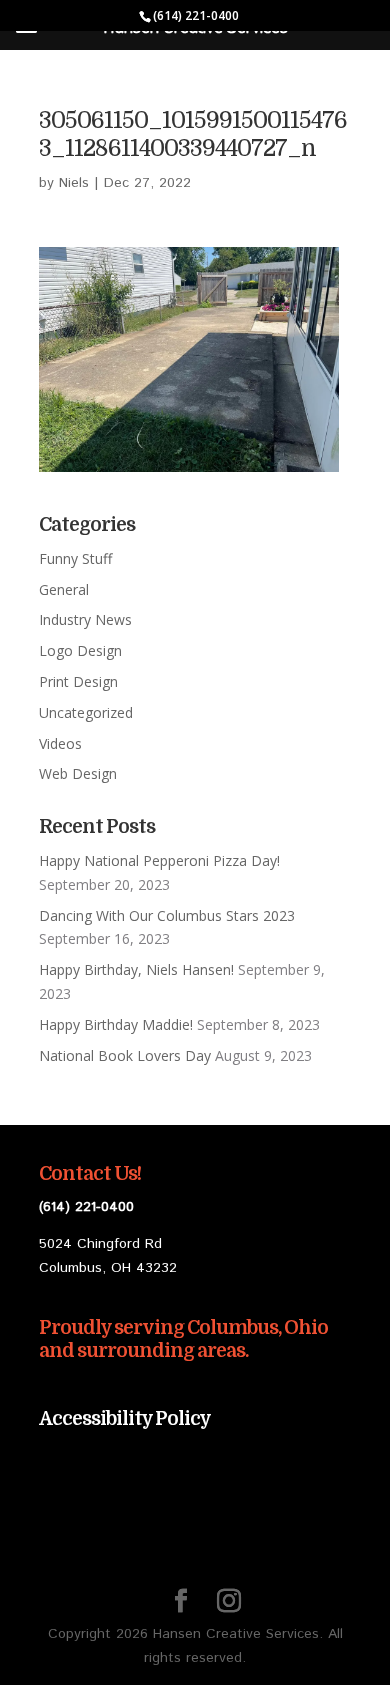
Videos (60, 743)
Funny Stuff (75, 558)
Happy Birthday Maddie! (116, 1024)
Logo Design (80, 650)
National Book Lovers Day (125, 1055)
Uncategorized (86, 712)
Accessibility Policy (125, 1419)
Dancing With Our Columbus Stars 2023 (167, 915)
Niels (74, 183)
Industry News (85, 619)
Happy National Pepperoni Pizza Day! (159, 860)
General (64, 589)
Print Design (78, 681)
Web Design (78, 773)
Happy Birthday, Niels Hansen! (136, 969)
